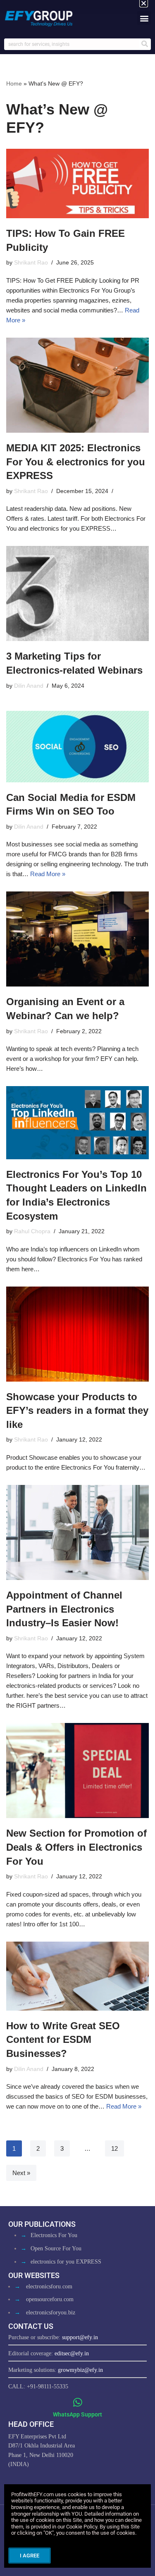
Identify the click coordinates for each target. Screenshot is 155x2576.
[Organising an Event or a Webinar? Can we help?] (77, 939)
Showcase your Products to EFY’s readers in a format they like (77, 1411)
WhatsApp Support (77, 2414)
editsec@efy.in (72, 2353)
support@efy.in (80, 2337)
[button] (144, 18)
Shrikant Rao (31, 263)
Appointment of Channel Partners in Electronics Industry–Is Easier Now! (64, 1609)
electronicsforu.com (49, 2286)
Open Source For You (56, 2248)
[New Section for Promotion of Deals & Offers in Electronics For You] (77, 1771)
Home (14, 83)
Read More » (48, 874)
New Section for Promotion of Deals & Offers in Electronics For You (76, 1847)
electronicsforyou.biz (51, 2313)
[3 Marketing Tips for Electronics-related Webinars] (77, 593)
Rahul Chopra (32, 1231)
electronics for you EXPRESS (66, 2262)
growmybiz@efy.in (80, 2370)
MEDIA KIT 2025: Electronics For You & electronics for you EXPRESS (76, 462)
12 (114, 2148)
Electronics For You (54, 2235)
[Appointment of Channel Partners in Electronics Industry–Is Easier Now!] (77, 1532)
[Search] (145, 44)
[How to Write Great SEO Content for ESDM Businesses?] (77, 1976)
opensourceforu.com (50, 2299)
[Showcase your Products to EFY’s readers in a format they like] (77, 1334)
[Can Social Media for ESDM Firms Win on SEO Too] (77, 747)
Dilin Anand (29, 686)
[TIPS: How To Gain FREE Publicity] (77, 183)
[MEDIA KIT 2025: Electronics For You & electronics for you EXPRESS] (77, 385)
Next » (21, 2173)
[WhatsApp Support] (77, 2402)
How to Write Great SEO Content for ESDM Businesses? (63, 2040)
